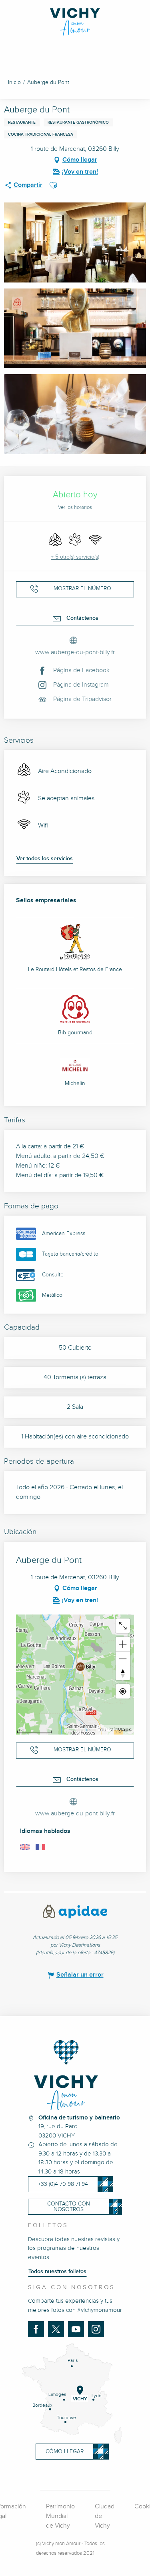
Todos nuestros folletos (57, 2272)
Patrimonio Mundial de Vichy (60, 2516)
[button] (53, 185)
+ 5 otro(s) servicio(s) (75, 557)
